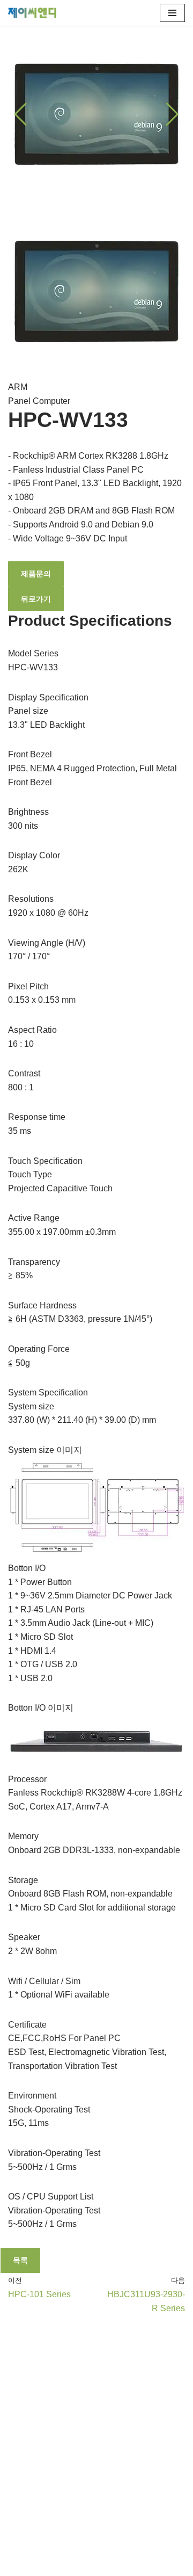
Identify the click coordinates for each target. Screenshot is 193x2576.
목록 (20, 2260)
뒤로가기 (36, 599)
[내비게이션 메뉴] (172, 13)
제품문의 (36, 574)
